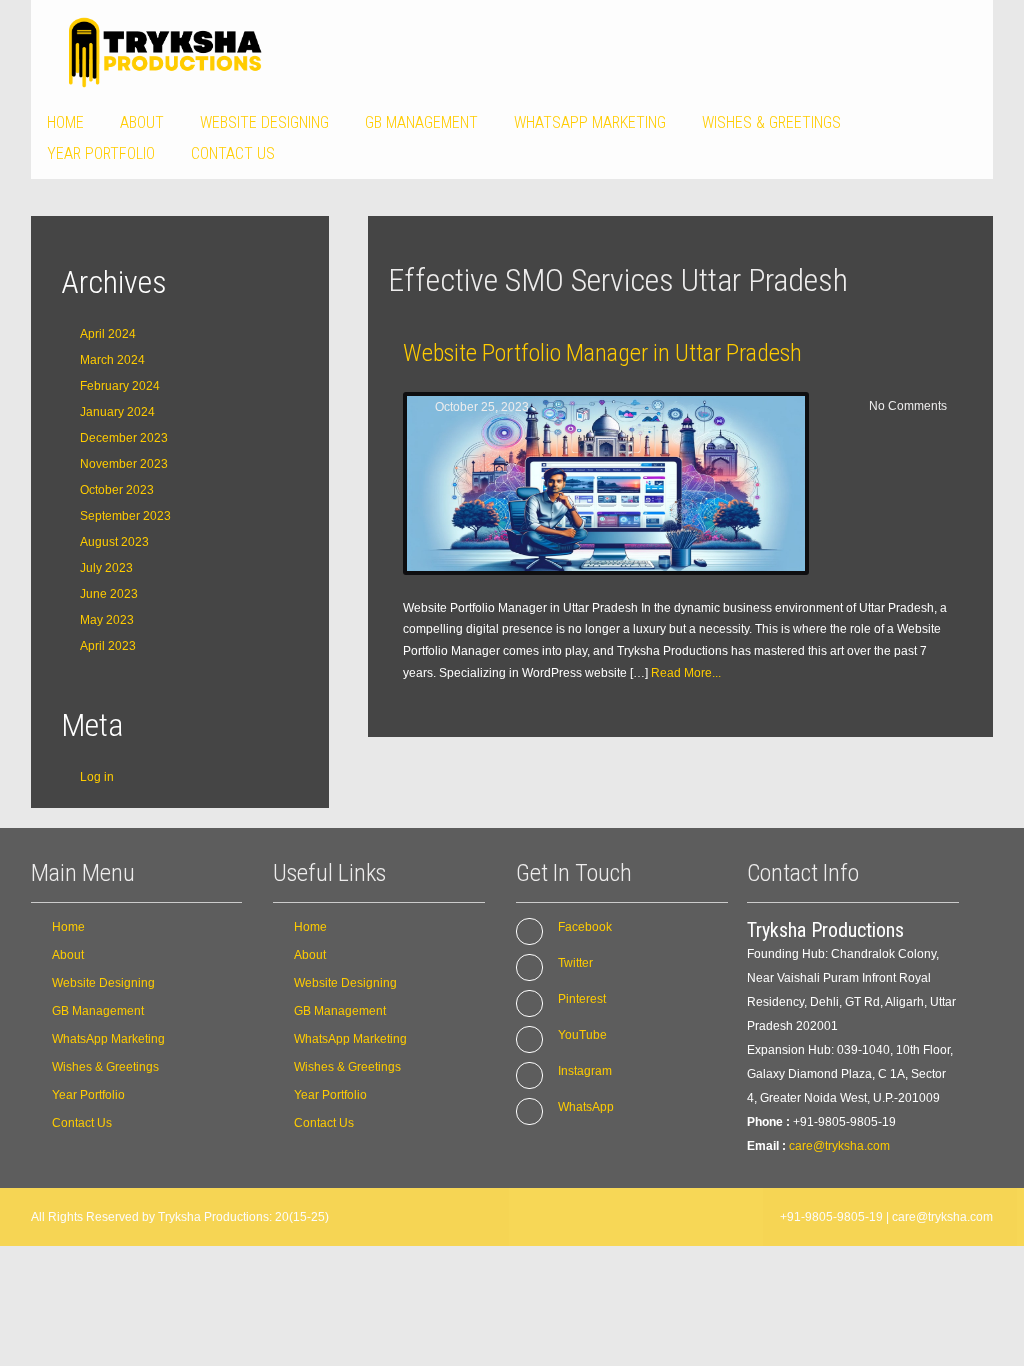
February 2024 (120, 386)
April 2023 (108, 646)
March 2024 (112, 360)
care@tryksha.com (839, 1146)
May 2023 (107, 620)
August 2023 (114, 542)
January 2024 (117, 412)
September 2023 (125, 516)
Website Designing (264, 122)
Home (65, 122)
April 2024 (108, 334)
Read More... (686, 673)
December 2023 (124, 438)
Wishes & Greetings (771, 122)
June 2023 (109, 594)
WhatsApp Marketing (590, 122)
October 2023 (117, 490)
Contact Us (233, 153)
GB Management (421, 122)
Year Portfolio (101, 153)
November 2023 (124, 464)
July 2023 (106, 568)
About (142, 122)
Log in (97, 777)
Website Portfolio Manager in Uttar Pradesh (602, 353)
